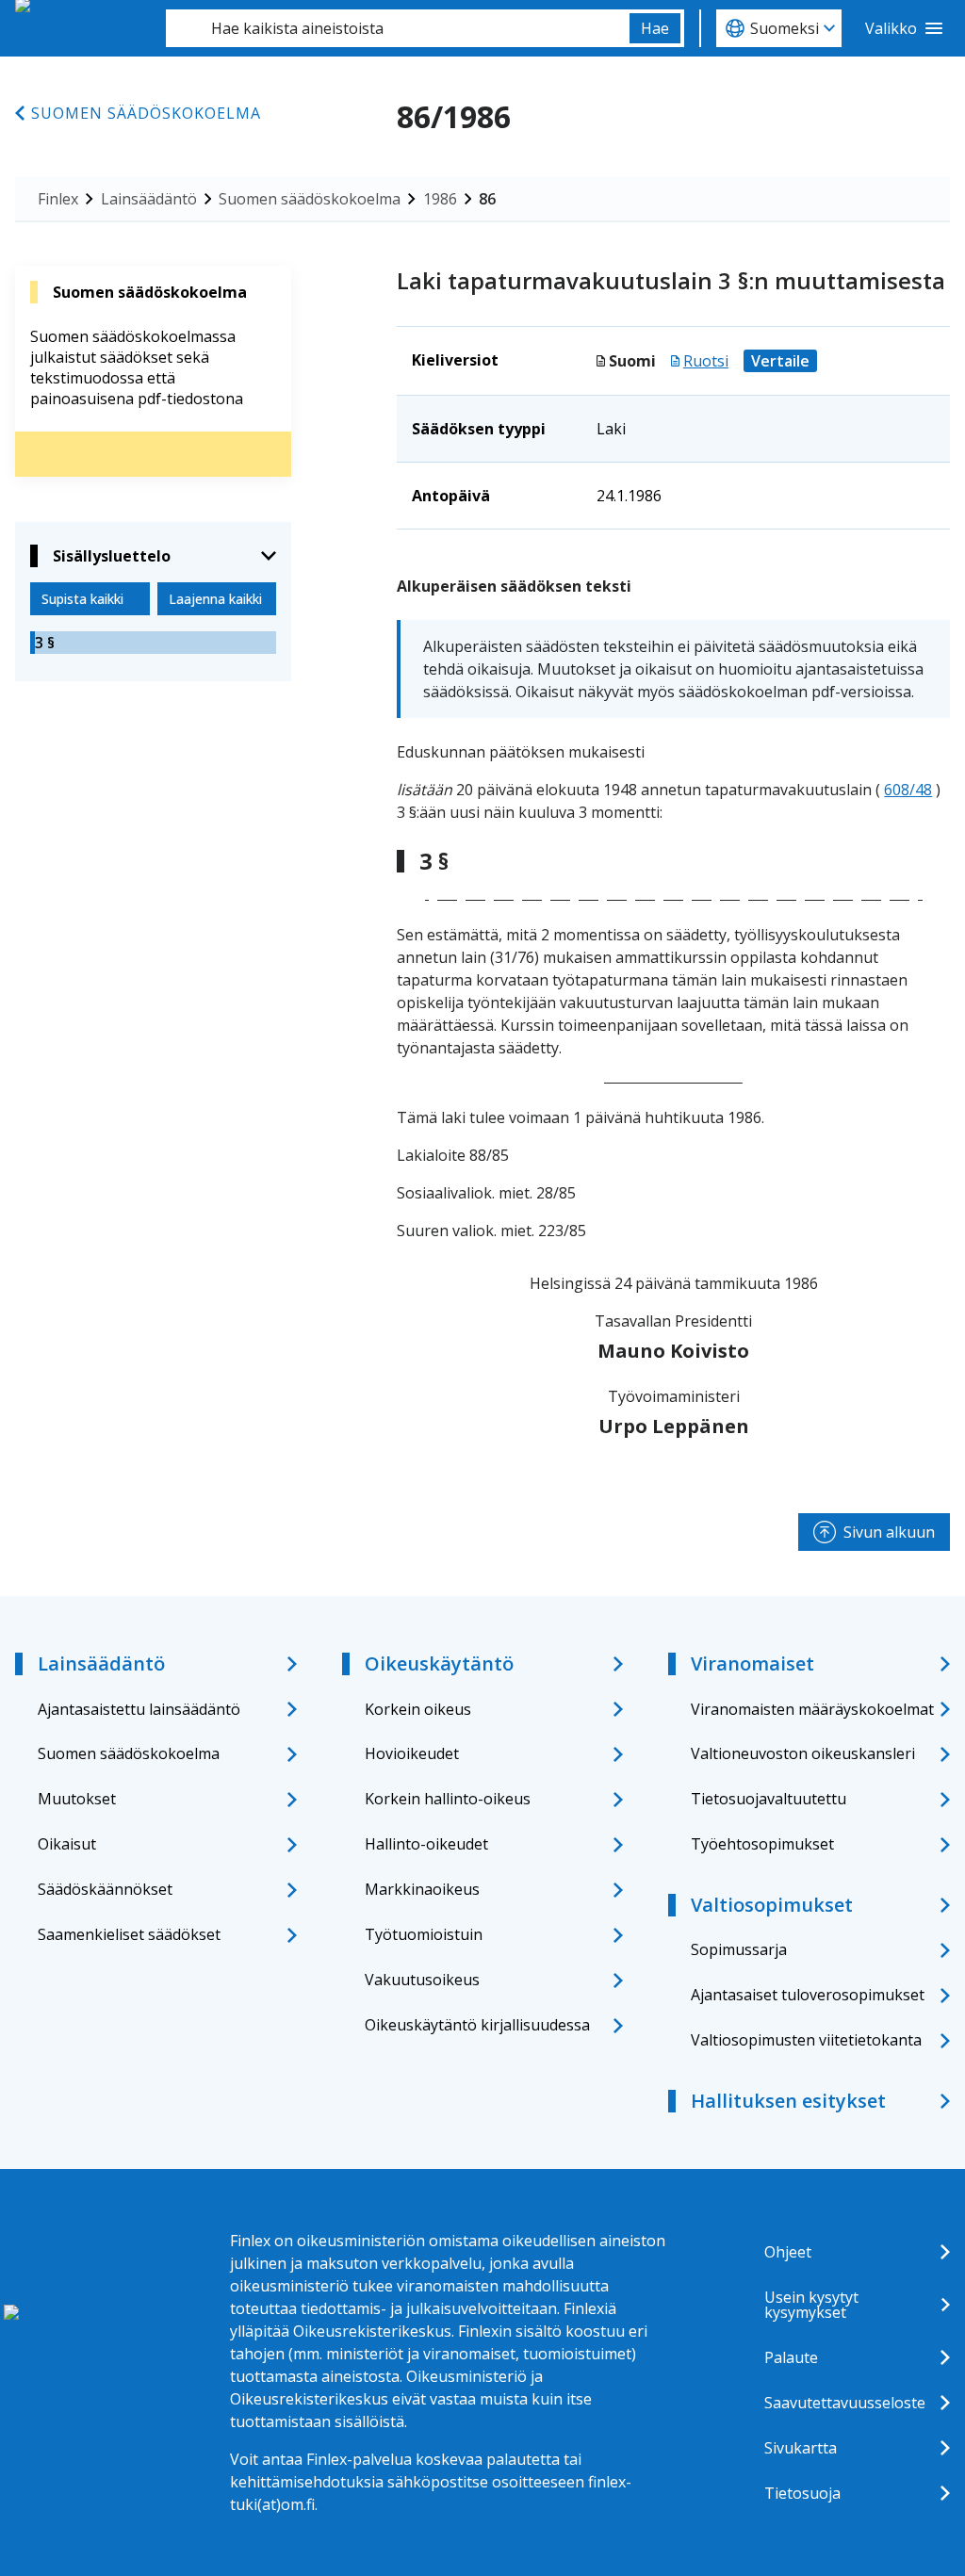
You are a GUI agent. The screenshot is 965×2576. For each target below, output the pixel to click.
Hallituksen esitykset (788, 2101)
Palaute (791, 2357)
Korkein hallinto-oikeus (448, 1799)
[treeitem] (153, 643)
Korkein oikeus (418, 1709)
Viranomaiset (752, 1663)
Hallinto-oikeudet (426, 1844)
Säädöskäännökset (105, 1889)
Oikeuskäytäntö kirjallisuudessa (477, 2025)
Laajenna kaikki (215, 599)
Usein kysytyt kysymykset (811, 2305)
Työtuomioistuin (424, 1934)
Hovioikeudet (412, 1753)
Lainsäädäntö (149, 199)
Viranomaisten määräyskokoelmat (812, 1709)
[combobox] (398, 28)
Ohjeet (788, 2252)
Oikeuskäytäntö (439, 1663)
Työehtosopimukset (762, 1844)
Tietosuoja (802, 2493)
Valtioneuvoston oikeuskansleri (803, 1753)
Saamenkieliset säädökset (129, 1934)
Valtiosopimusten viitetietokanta (806, 2040)
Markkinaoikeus (422, 1889)
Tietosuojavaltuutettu (769, 1799)
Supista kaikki (82, 599)
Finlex (58, 199)
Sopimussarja (739, 1949)
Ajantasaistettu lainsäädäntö (139, 1709)
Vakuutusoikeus (422, 1980)
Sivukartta (801, 2448)
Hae (655, 28)
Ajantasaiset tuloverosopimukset (808, 1995)
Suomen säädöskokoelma (146, 113)
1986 (440, 199)
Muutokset (77, 1799)
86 (487, 199)
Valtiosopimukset (772, 1905)
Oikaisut (67, 1844)
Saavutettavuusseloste (845, 2403)
